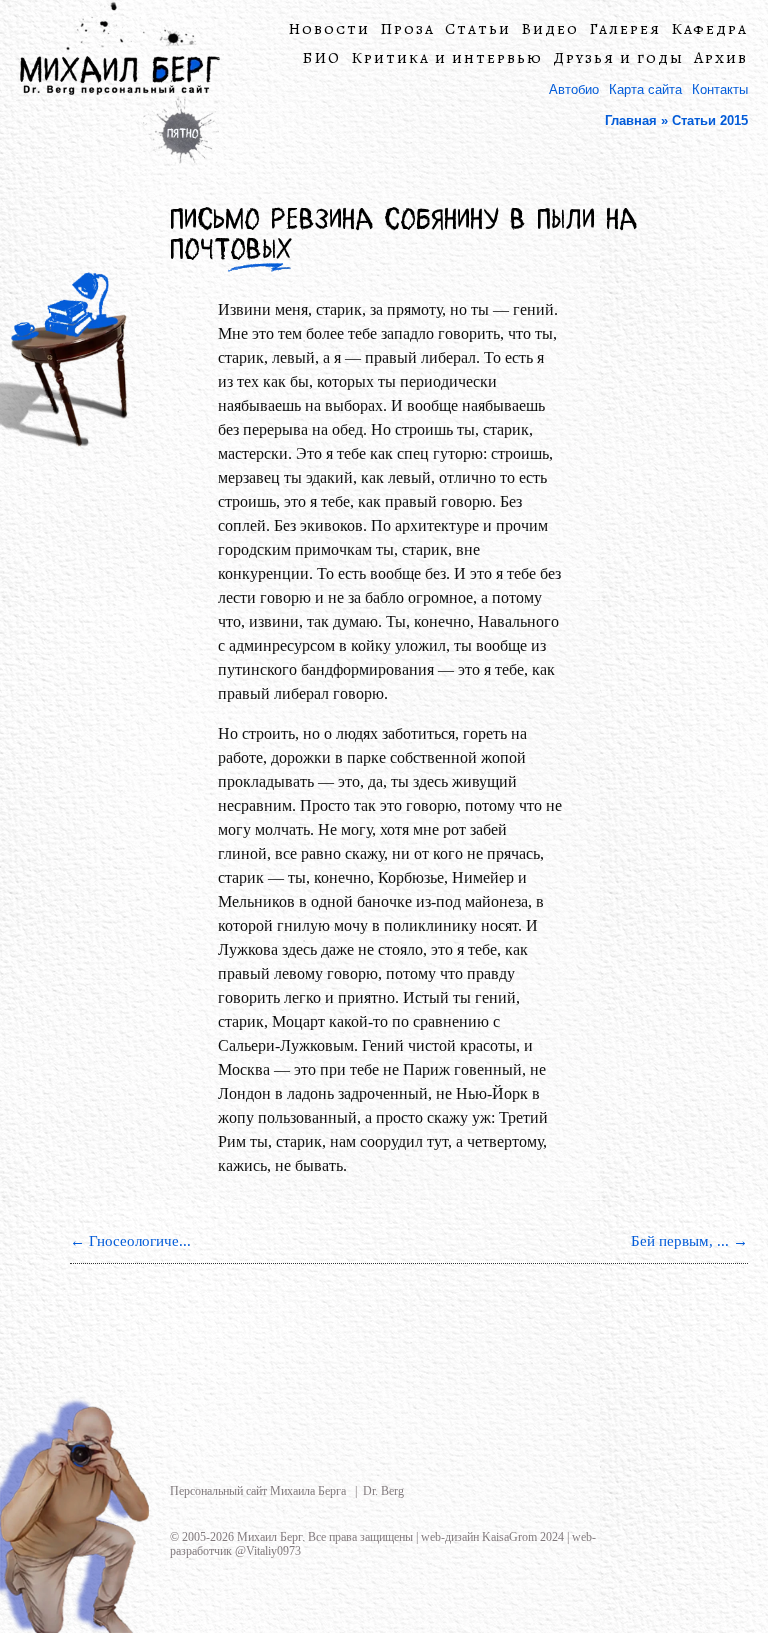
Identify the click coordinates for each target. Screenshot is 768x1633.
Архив (721, 58)
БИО (321, 58)
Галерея (625, 29)
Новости (329, 29)
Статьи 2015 (710, 120)
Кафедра (709, 29)
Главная (631, 120)
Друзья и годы (618, 58)
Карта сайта (645, 89)
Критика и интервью (447, 58)
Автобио (574, 89)
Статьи (478, 29)
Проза (407, 29)
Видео (550, 29)
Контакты (720, 89)
